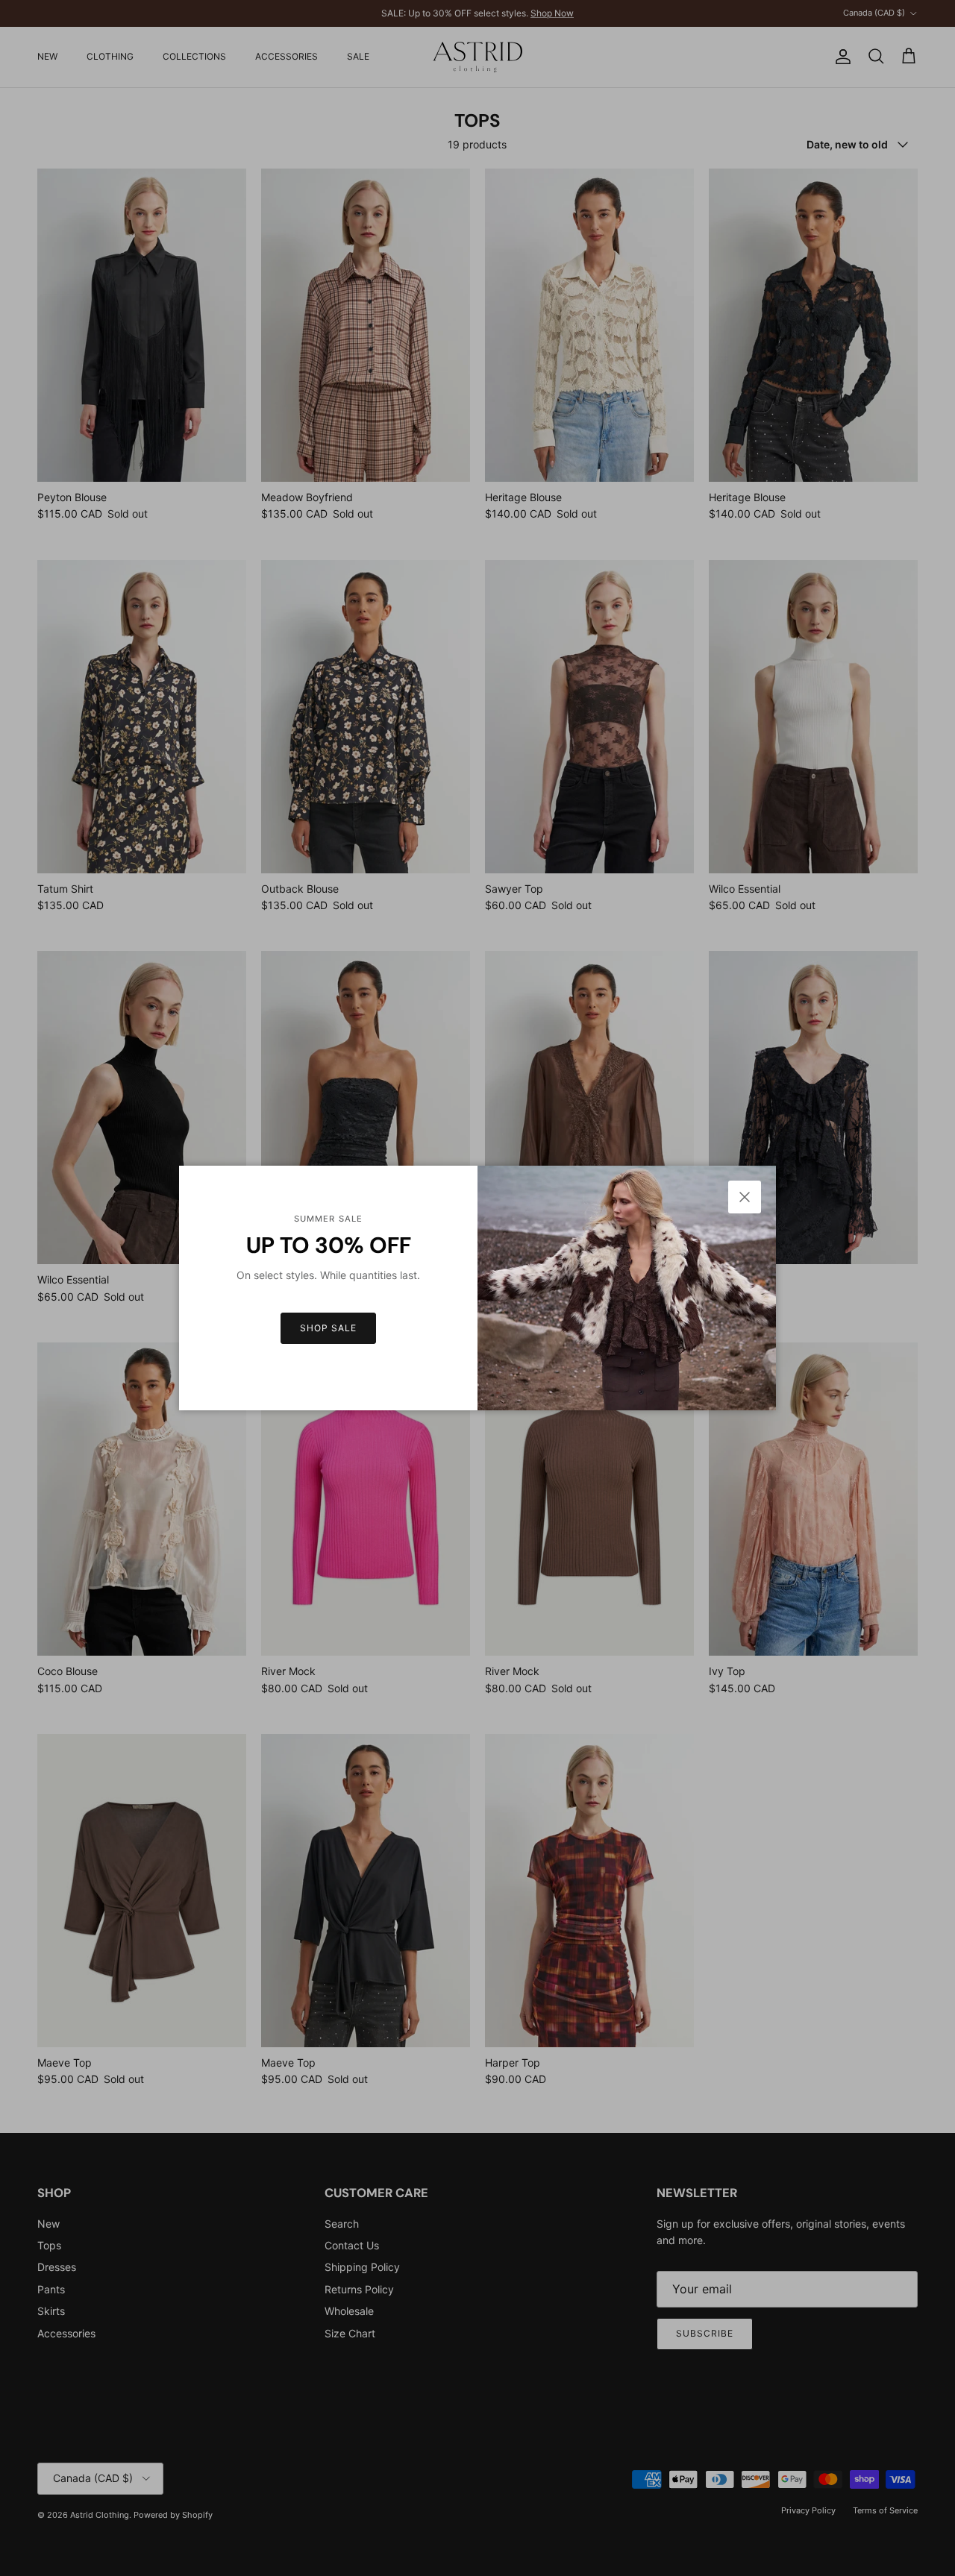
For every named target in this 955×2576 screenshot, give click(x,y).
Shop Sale (328, 1328)
